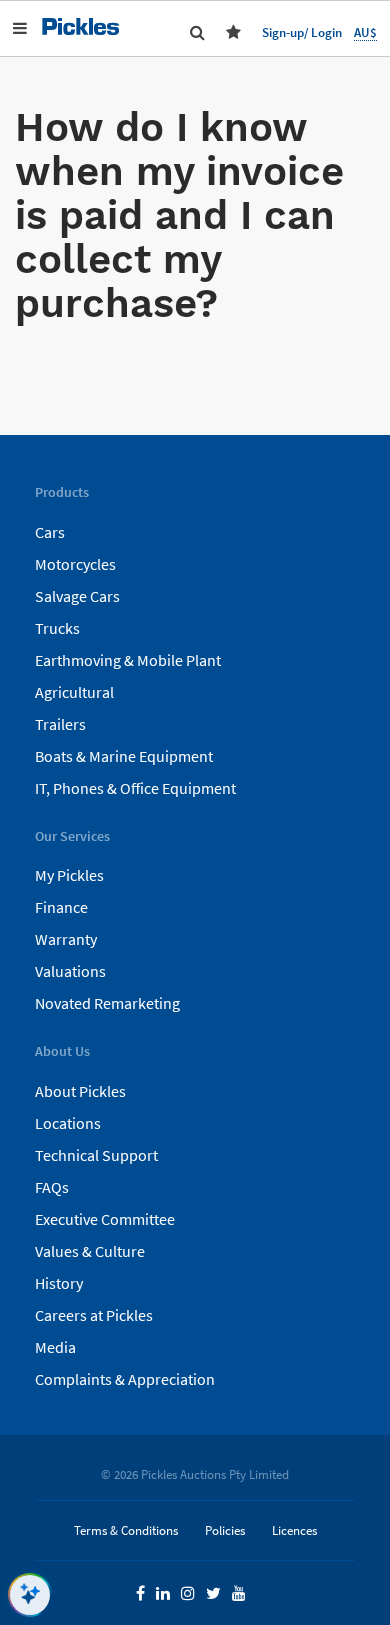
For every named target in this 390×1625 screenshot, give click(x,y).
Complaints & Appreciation (125, 1379)
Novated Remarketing (107, 1003)
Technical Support (96, 1155)
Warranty (66, 939)
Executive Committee (105, 1219)
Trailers (60, 724)
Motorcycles (75, 564)
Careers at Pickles (94, 1315)
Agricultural (74, 692)
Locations (68, 1123)
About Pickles (80, 1091)
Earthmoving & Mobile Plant (128, 660)
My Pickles (69, 875)
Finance (61, 907)
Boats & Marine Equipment (124, 756)
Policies (225, 1530)
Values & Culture (90, 1251)
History (59, 1283)
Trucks (57, 628)
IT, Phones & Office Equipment (135, 788)
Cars (50, 532)
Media (55, 1347)
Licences (294, 1530)
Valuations (70, 971)
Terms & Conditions (126, 1530)
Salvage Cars (77, 596)
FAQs (52, 1187)
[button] (237, 32)
